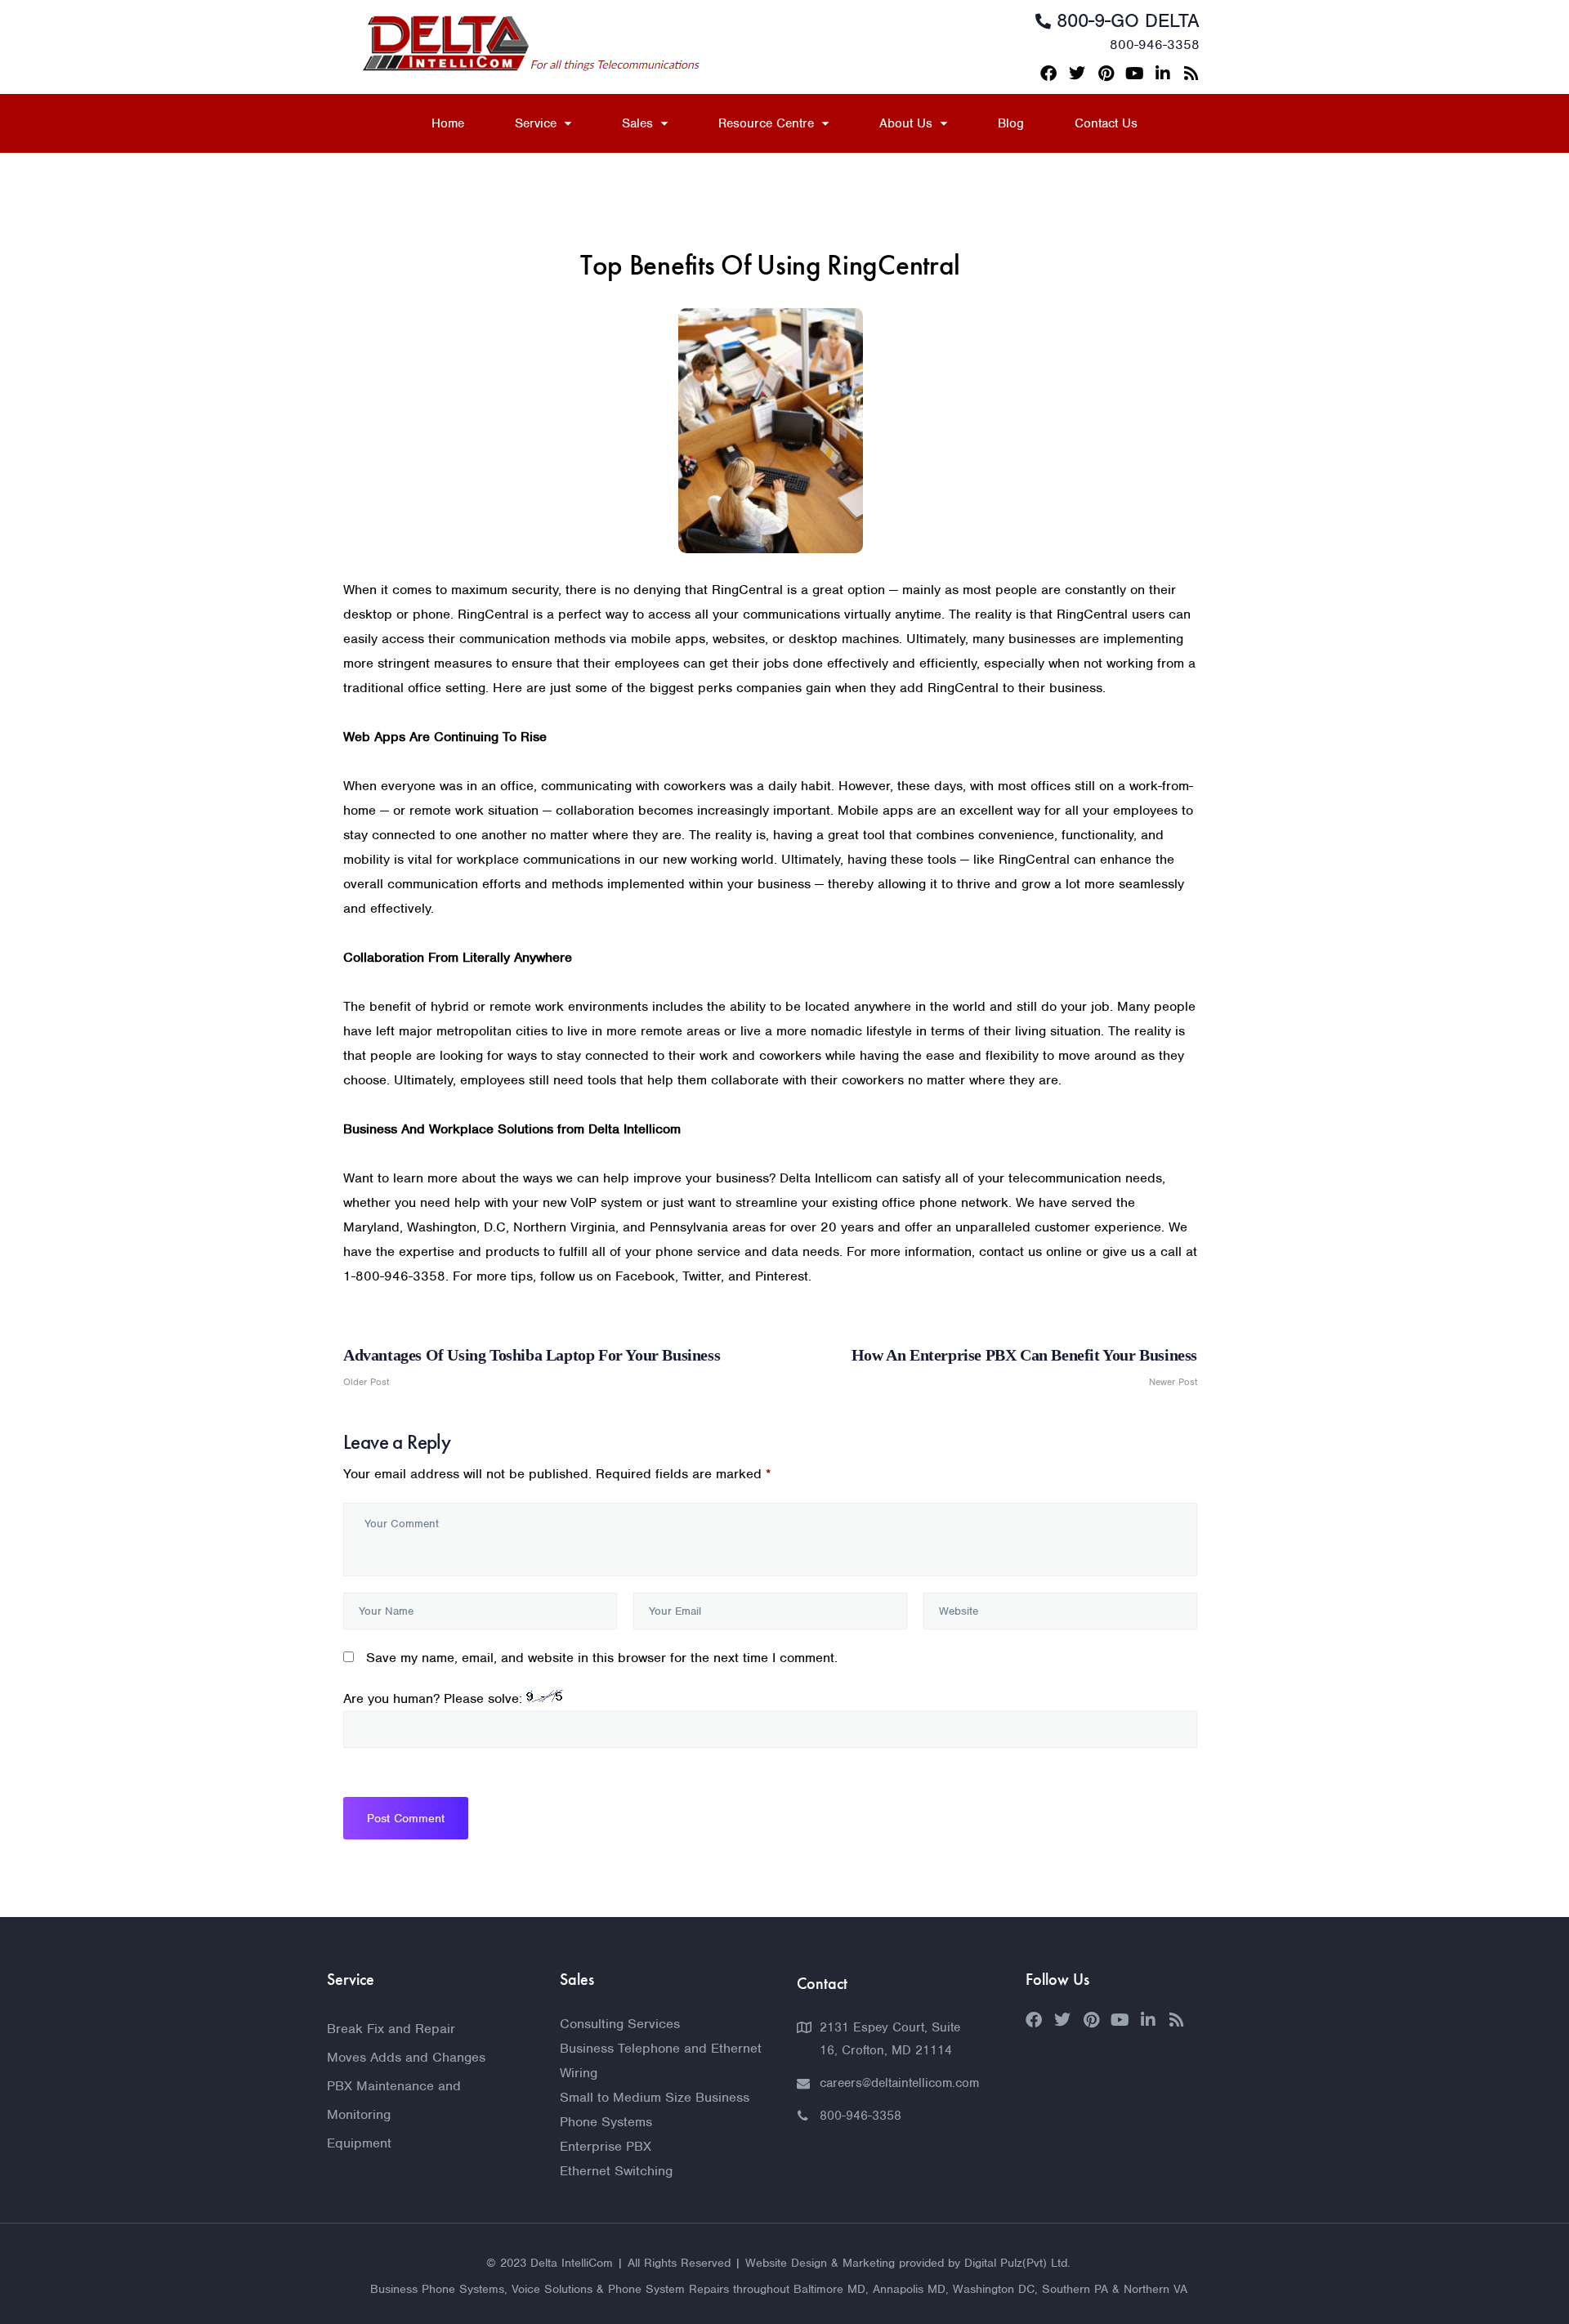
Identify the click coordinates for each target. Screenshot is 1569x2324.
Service (536, 123)
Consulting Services (620, 2024)
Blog (1011, 123)
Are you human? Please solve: (435, 1698)
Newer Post (1024, 1367)
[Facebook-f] (1048, 74)
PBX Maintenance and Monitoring (394, 2100)
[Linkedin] (1163, 74)
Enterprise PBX (606, 2146)
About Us (906, 123)
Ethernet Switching (616, 2171)
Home (448, 123)
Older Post (532, 1367)
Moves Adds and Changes (406, 2057)
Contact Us (1106, 123)
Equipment (359, 2143)
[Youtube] (1134, 74)
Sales (637, 123)
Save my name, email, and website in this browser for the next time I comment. (602, 1658)
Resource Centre (766, 123)
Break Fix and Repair (391, 2029)
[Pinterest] (1106, 74)
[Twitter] (1077, 74)
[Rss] (1191, 74)
